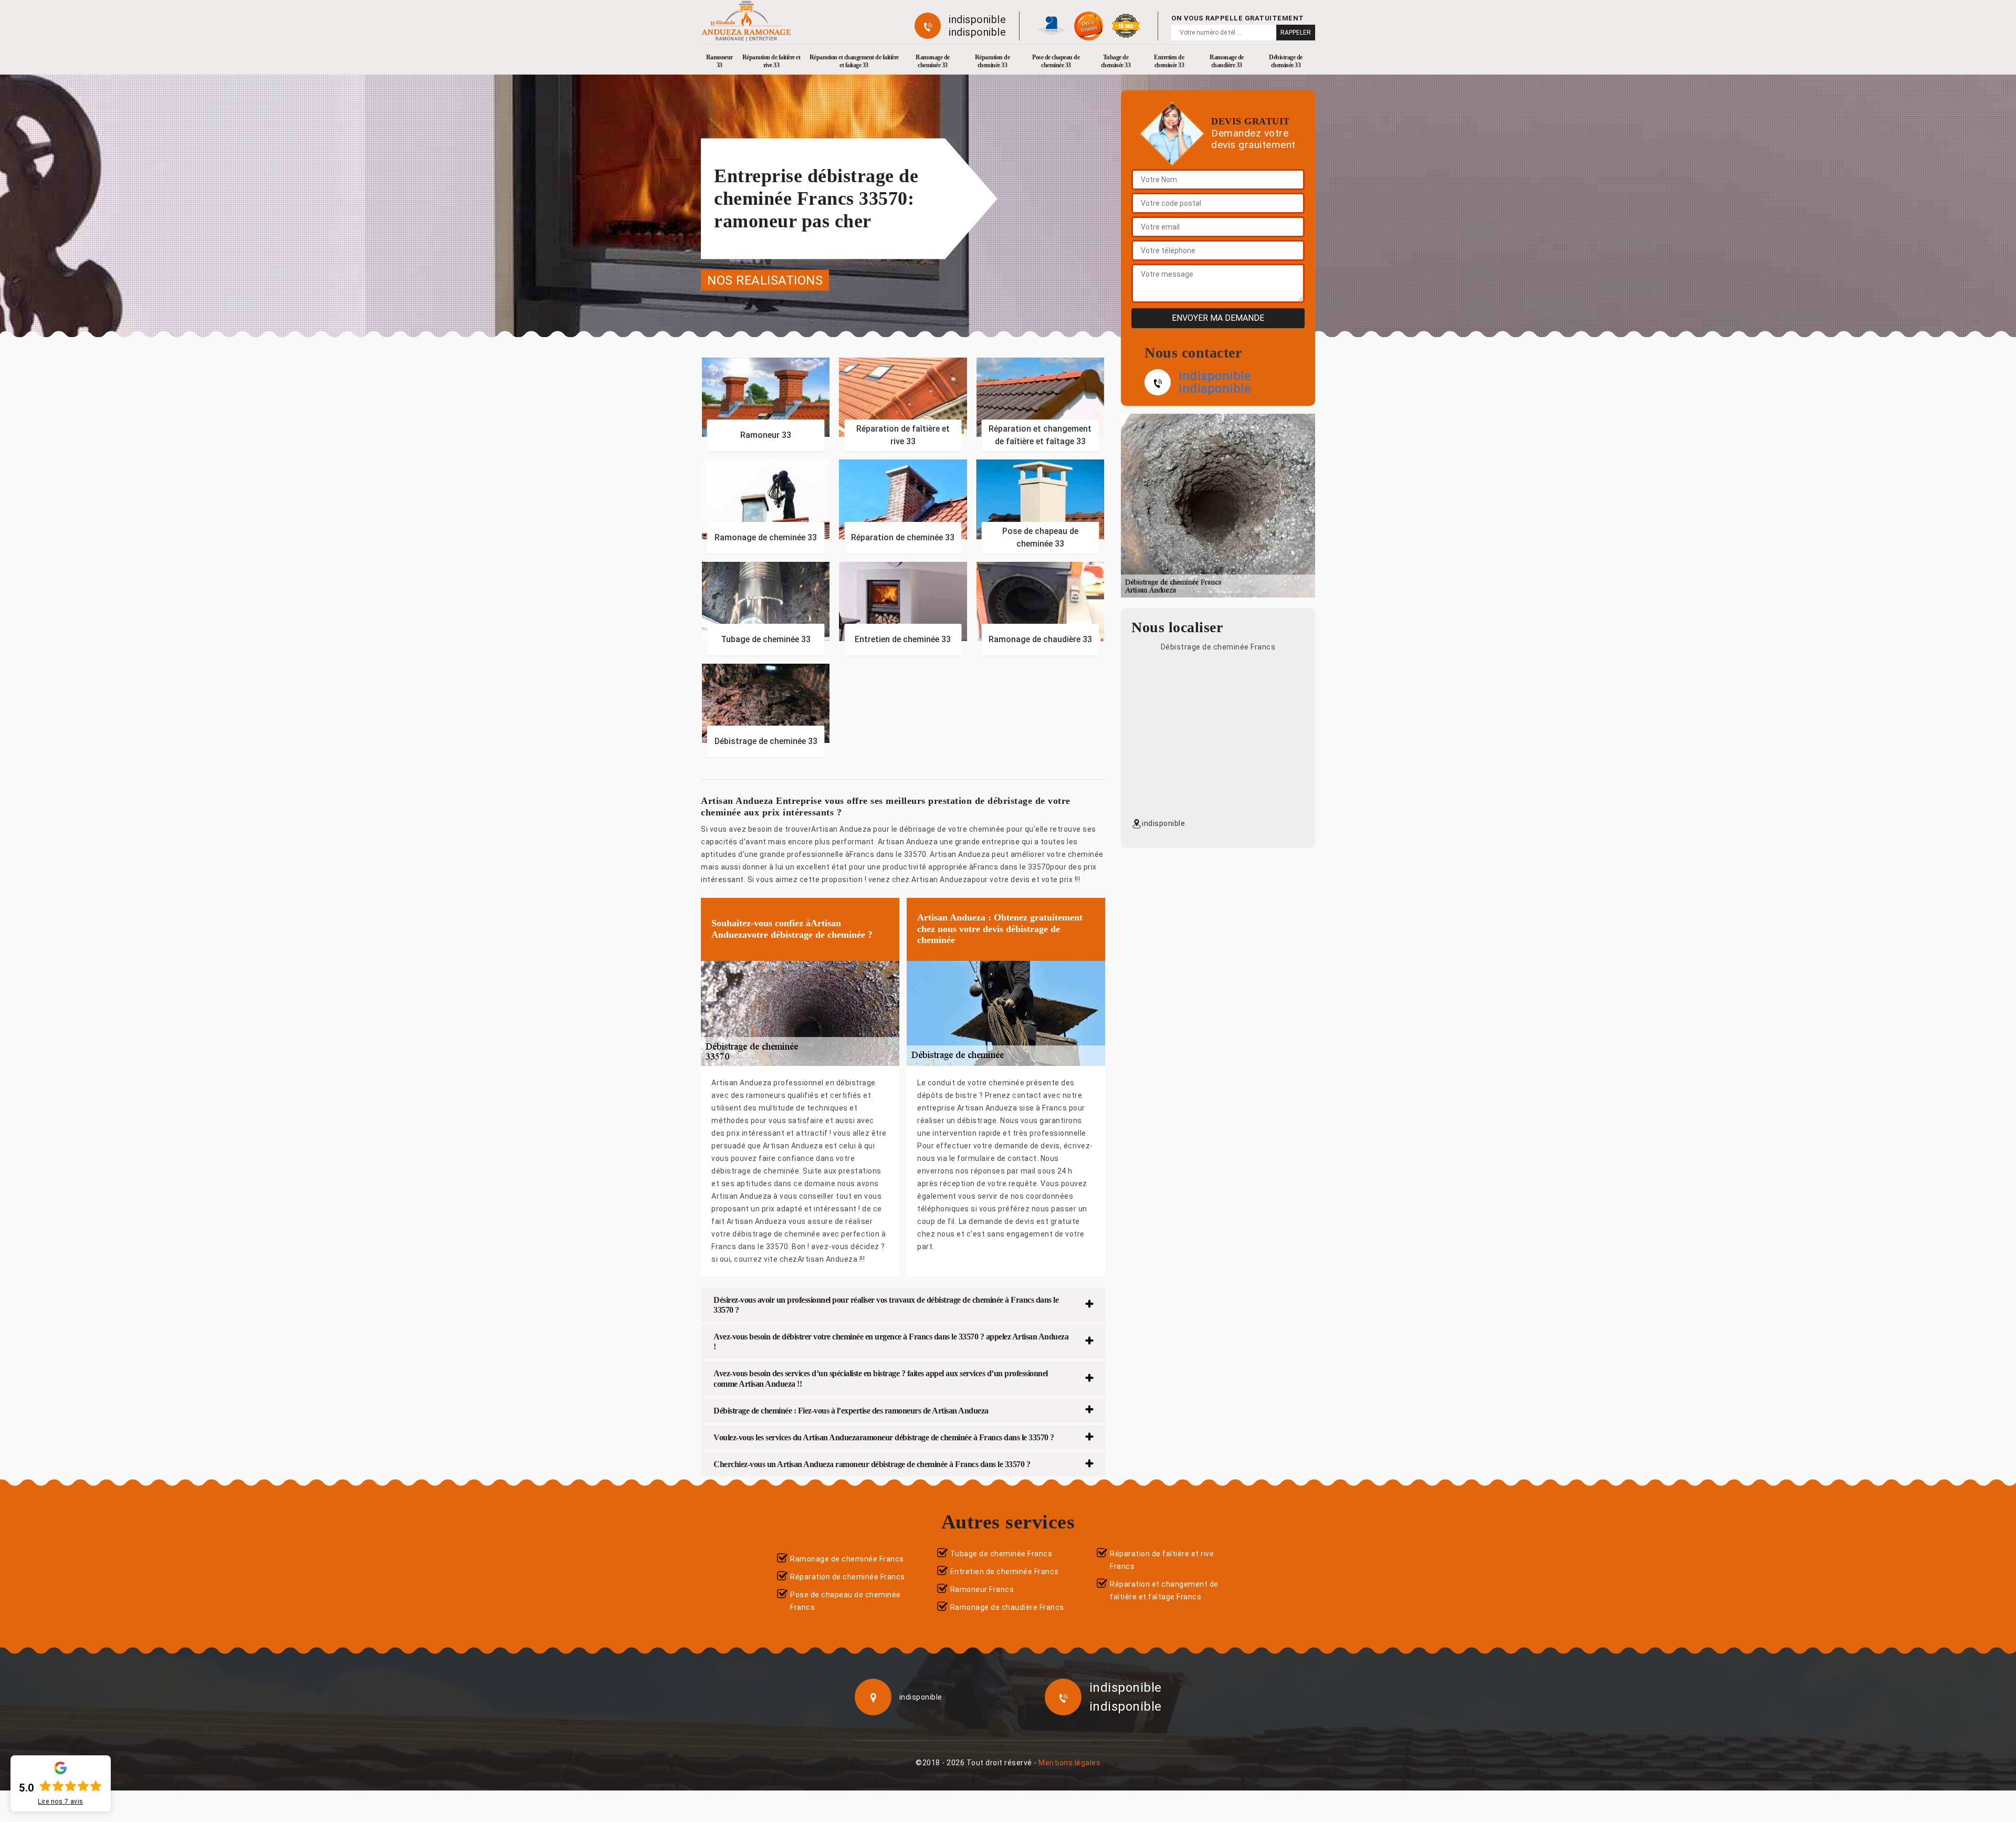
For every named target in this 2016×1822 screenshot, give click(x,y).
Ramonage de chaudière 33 (1227, 61)
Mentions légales (1069, 1763)
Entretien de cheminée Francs (1005, 1572)
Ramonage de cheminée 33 (933, 61)
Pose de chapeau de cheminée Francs (846, 1601)
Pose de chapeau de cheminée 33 (1056, 61)
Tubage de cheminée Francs (1001, 1554)
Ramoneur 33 (720, 61)
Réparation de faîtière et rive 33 (771, 61)
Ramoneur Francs (982, 1589)
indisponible (977, 19)
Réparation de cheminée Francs (848, 1577)
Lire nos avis (61, 1802)
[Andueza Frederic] (746, 21)
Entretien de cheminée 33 (1169, 61)
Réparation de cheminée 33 (993, 61)
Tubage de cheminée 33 (1116, 61)
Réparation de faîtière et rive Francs (1162, 1560)
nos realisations (765, 280)
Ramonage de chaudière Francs (1007, 1607)
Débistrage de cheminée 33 (1286, 61)
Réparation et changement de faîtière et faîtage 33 (854, 61)
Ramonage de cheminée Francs (847, 1559)
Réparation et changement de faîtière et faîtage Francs (1164, 1590)
